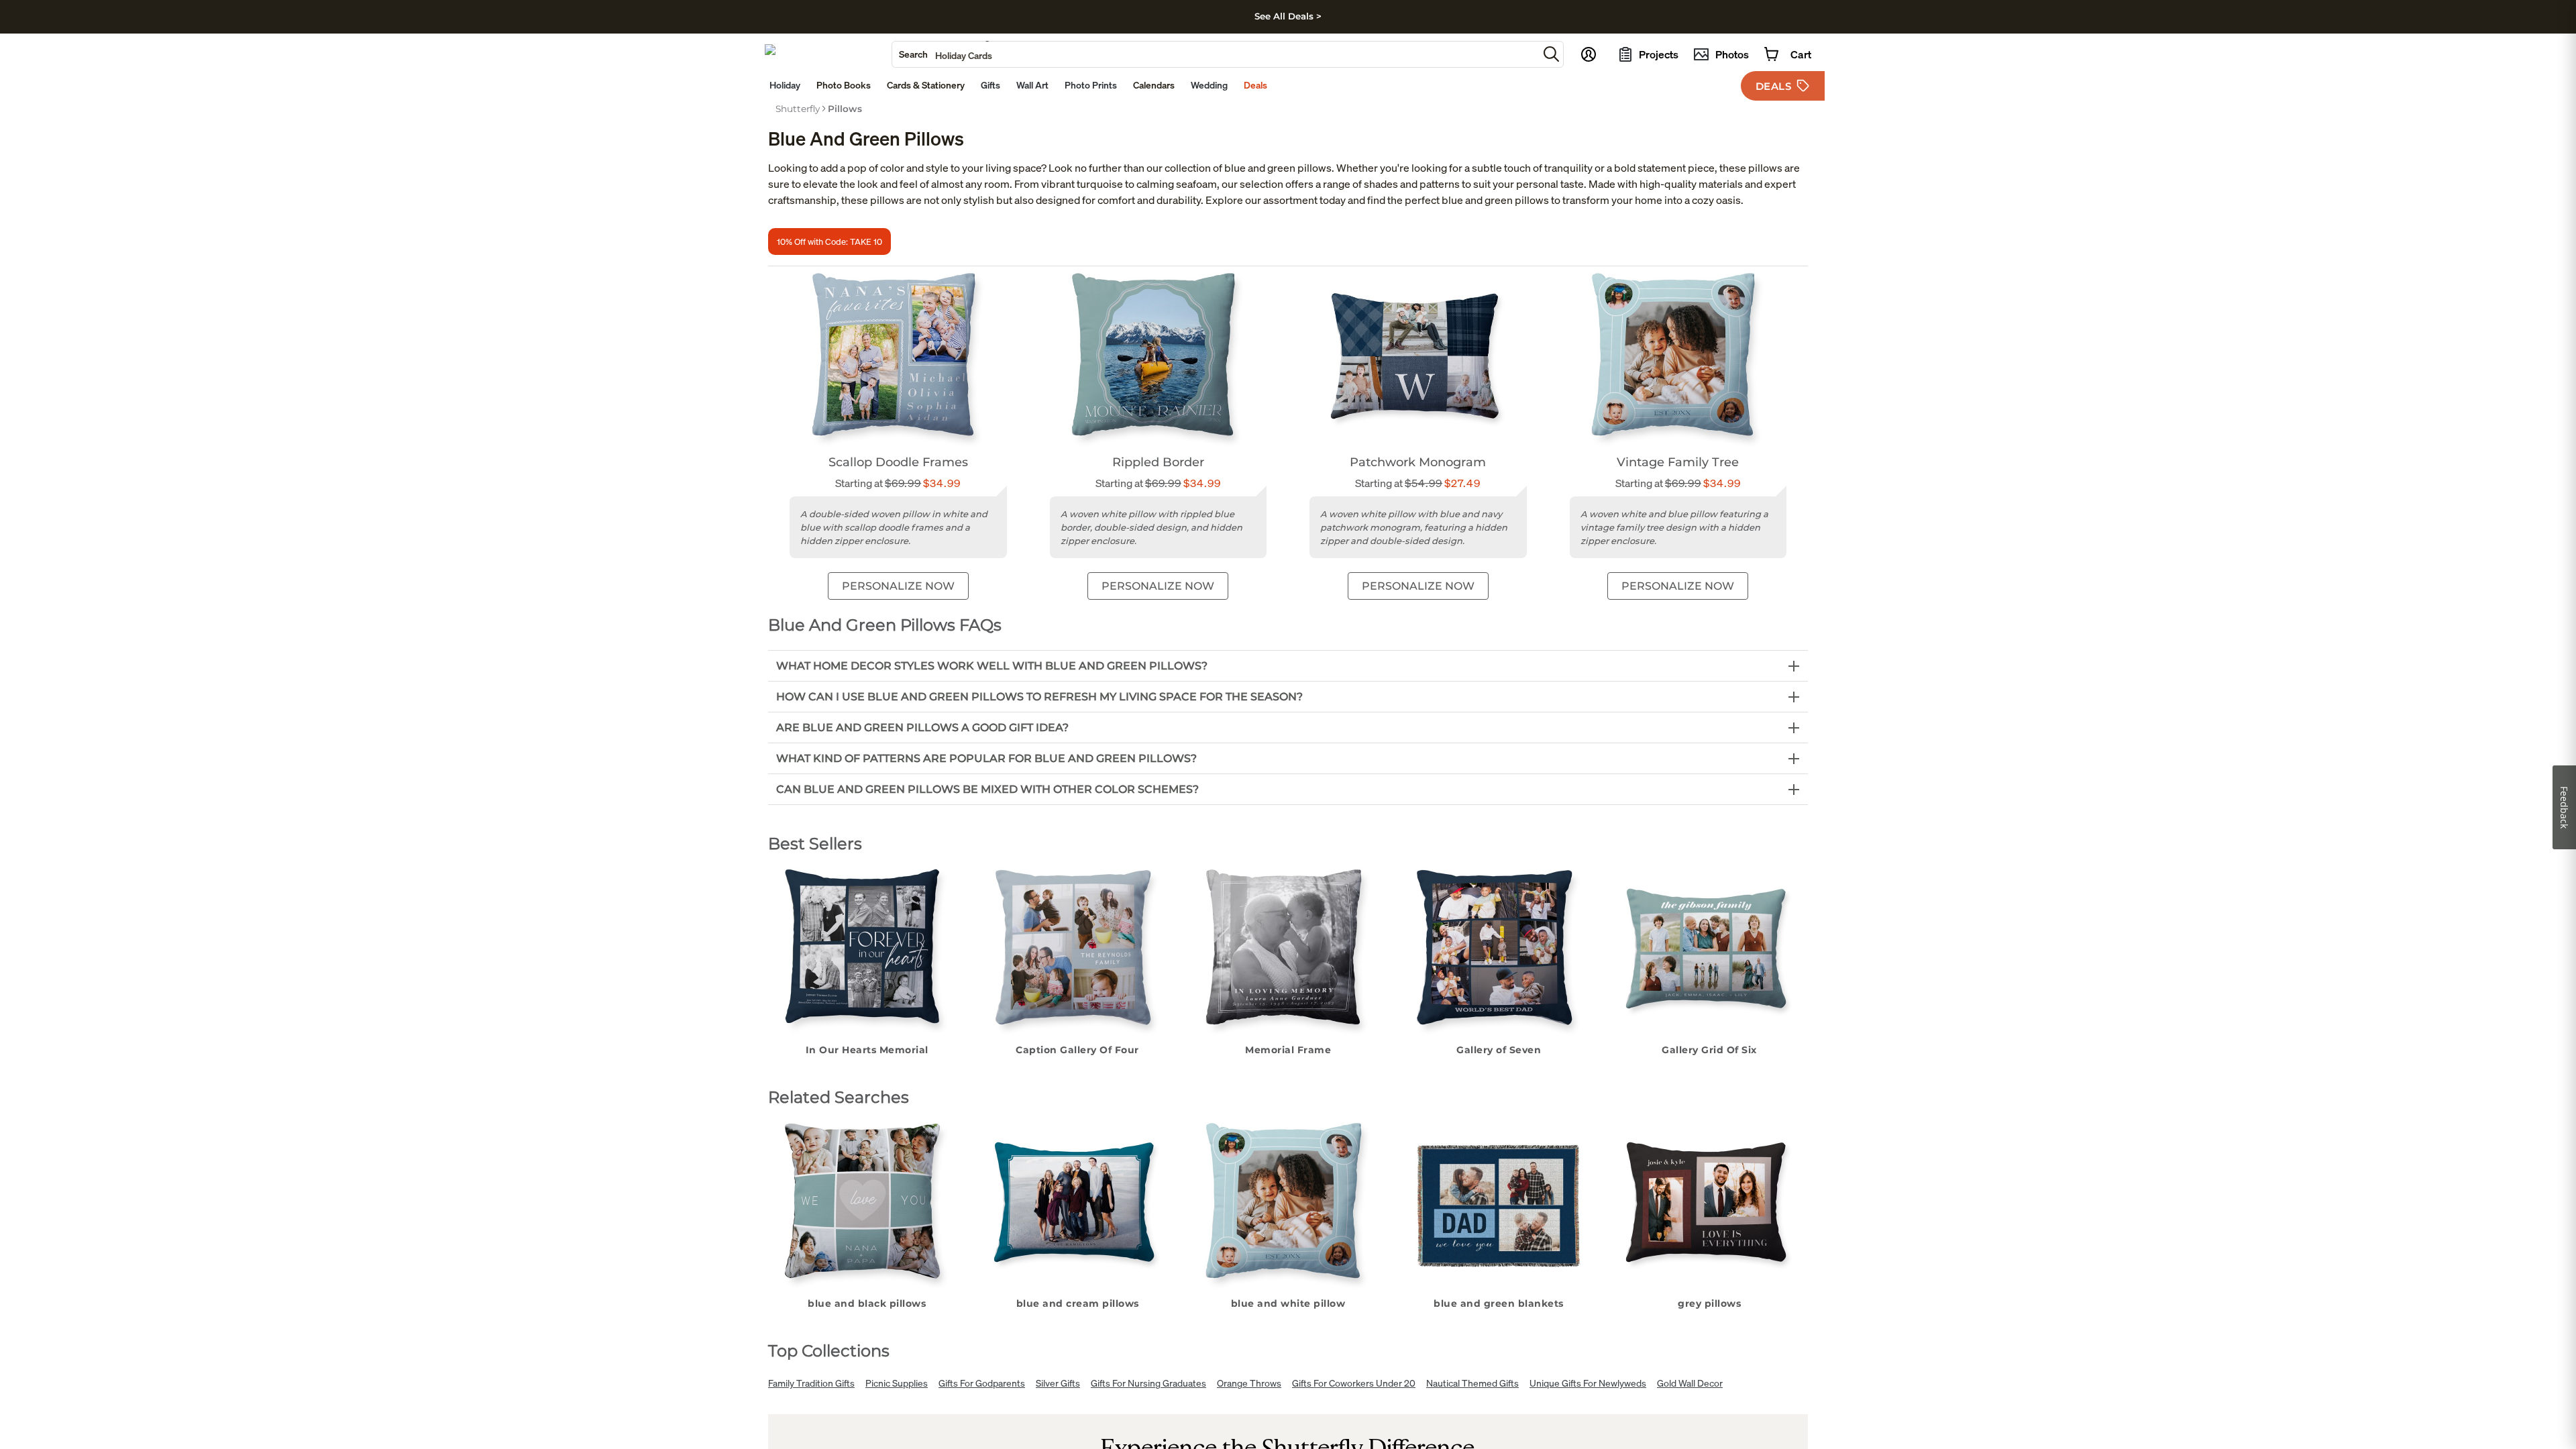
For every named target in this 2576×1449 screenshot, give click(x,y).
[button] (1551, 54)
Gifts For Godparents (982, 1383)
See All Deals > (1288, 16)
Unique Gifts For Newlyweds (1588, 1383)
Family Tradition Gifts (811, 1383)
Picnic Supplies (897, 1383)
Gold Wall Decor (1690, 1383)
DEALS (1774, 86)
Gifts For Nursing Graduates (1148, 1383)
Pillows (845, 109)
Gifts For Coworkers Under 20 (1354, 1383)
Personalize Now (898, 586)
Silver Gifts (1058, 1383)
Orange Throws (1249, 1383)
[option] (798, 109)
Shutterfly (798, 109)
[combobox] (1215, 54)
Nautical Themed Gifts (1472, 1383)
